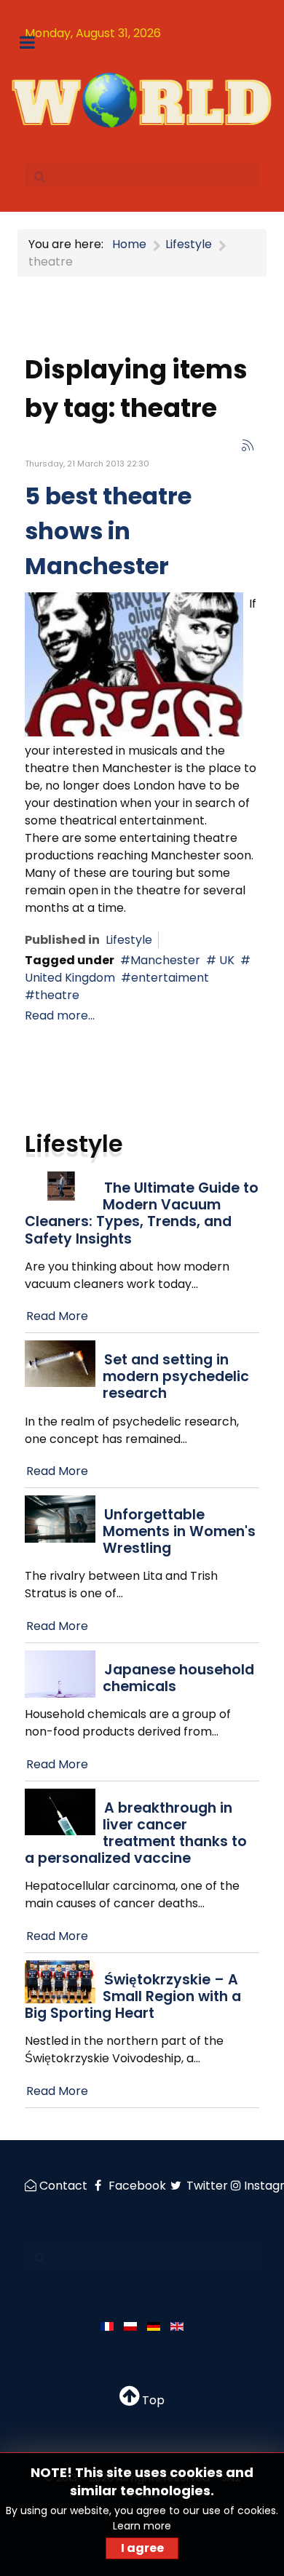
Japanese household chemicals (178, 1678)
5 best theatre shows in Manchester (108, 531)
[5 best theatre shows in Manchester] (134, 663)
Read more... (60, 1015)
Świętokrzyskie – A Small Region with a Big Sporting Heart (133, 1996)
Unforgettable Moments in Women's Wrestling (179, 1531)
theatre (57, 995)
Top (152, 2400)
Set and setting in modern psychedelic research (176, 1376)
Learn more (142, 2526)
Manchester (165, 960)
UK (225, 960)
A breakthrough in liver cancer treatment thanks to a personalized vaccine (136, 1833)
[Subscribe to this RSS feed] (248, 445)
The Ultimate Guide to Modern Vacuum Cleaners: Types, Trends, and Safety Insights (142, 1213)
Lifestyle (129, 940)
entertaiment (170, 978)
